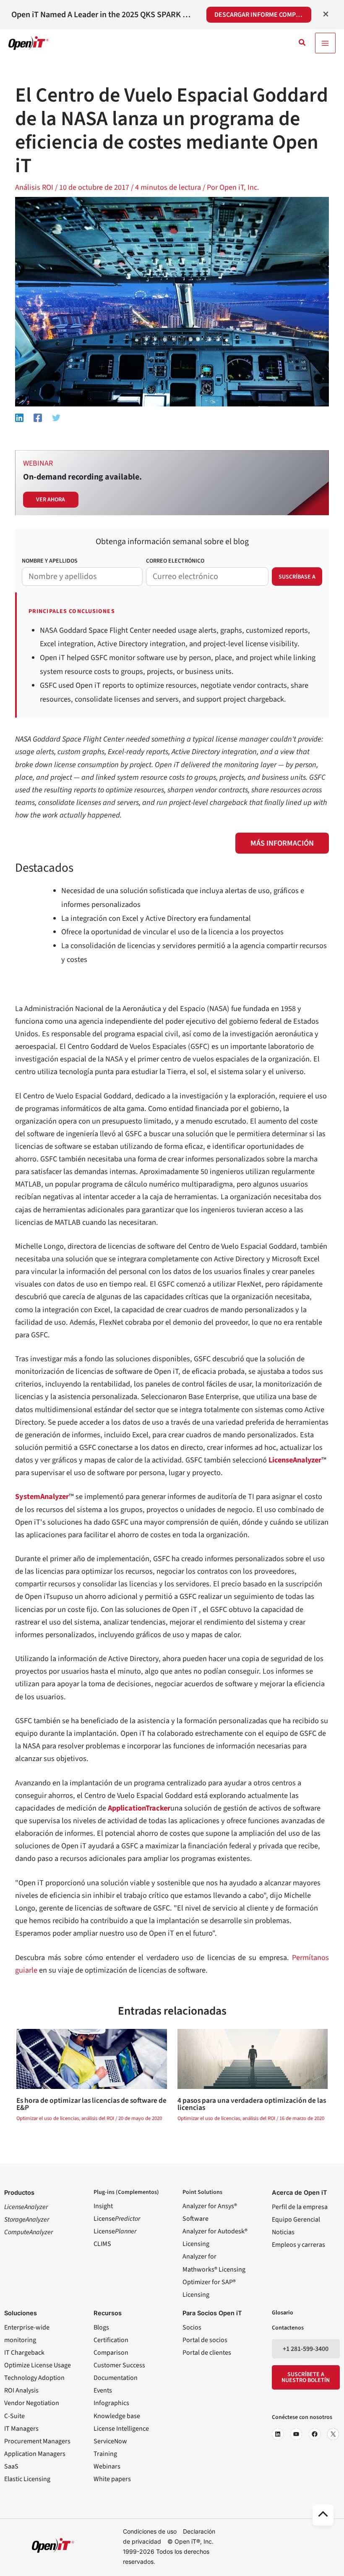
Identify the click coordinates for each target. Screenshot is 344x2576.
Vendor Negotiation (32, 2403)
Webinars (107, 2466)
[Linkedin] (19, 417)
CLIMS (102, 2244)
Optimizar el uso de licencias (48, 2118)
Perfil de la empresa (300, 2207)
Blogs (101, 2327)
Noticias (283, 2232)
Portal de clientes (207, 2353)
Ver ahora (51, 500)
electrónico (175, 561)
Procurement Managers (37, 2441)
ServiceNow (110, 2441)
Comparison (111, 2353)
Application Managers (35, 2454)
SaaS (11, 2466)
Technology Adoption (34, 2378)
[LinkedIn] (278, 2434)
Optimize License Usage (38, 2365)
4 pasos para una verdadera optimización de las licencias (252, 2104)
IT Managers (21, 2429)
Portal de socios (205, 2340)
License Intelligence (121, 2429)
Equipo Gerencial (296, 2220)
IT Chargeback (24, 2353)
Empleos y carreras (298, 2245)
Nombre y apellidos (50, 561)
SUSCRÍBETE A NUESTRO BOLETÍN (306, 2377)
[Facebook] (38, 417)
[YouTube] (296, 2434)
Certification (111, 2340)
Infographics (111, 2403)
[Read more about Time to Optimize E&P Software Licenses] (91, 2058)
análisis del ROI (98, 2118)
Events (103, 2390)
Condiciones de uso (150, 2531)
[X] (333, 2434)
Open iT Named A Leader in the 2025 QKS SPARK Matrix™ (103, 15)
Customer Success (119, 2365)
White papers (112, 2479)
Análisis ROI (34, 187)
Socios (192, 2327)
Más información (282, 843)
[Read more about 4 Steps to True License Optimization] (253, 2058)
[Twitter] (56, 417)
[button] (302, 43)
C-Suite (14, 2416)
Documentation (116, 2378)
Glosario (283, 2313)
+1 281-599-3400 (306, 2349)
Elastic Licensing (27, 2479)
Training (105, 2454)
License (117, 2219)
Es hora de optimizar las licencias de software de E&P (91, 2104)
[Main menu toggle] (325, 43)
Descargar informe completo (263, 15)
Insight (103, 2206)
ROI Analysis (21, 2390)
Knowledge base (117, 2416)
